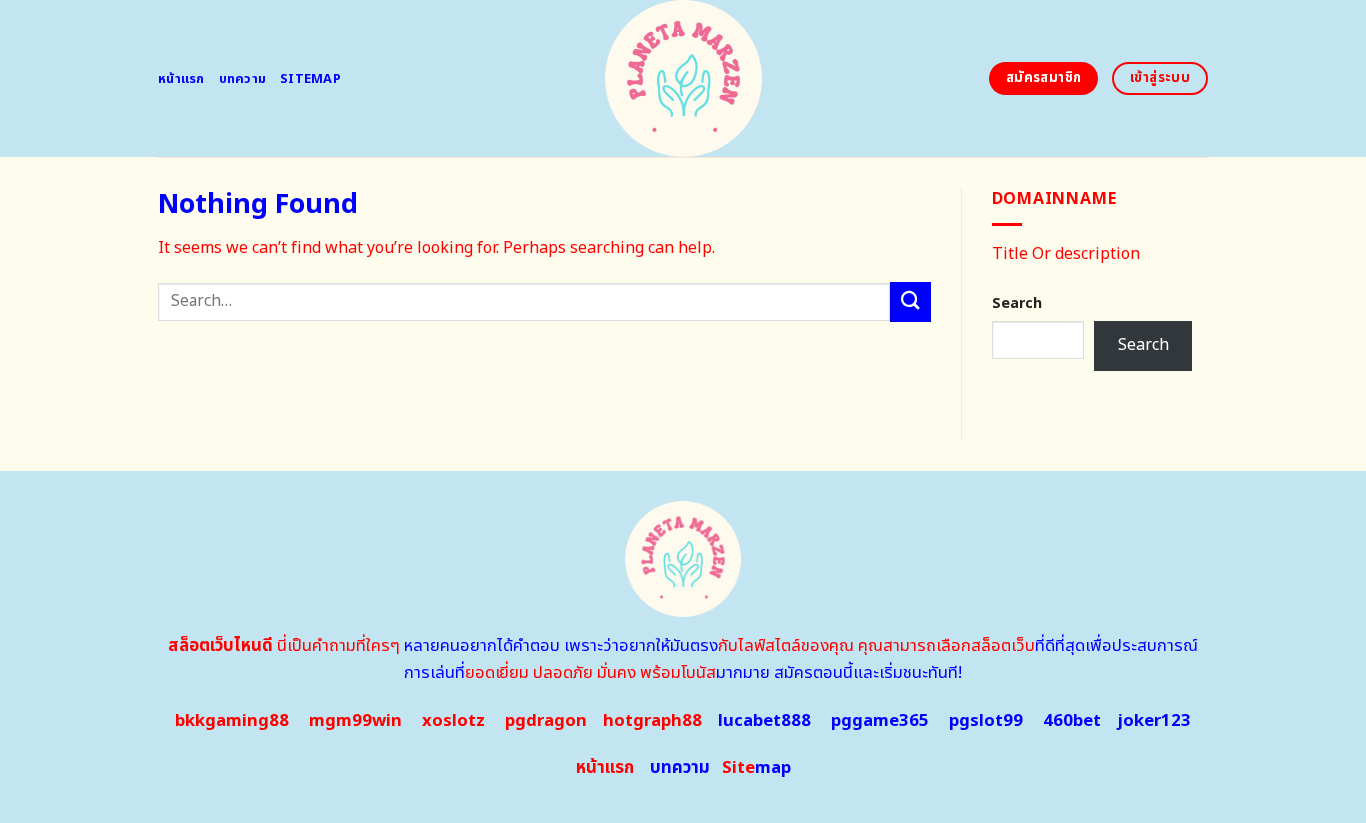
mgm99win (355, 721)
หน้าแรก (181, 79)
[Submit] (910, 301)
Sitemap (310, 79)
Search (1017, 303)
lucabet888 (764, 721)
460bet (1072, 721)
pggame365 (880, 721)
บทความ (243, 79)
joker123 (1154, 721)
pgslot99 (986, 721)
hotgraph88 (652, 721)
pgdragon (546, 721)
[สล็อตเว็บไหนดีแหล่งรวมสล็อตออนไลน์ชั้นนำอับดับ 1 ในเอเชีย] (683, 78)
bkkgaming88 (232, 721)
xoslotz (453, 721)
